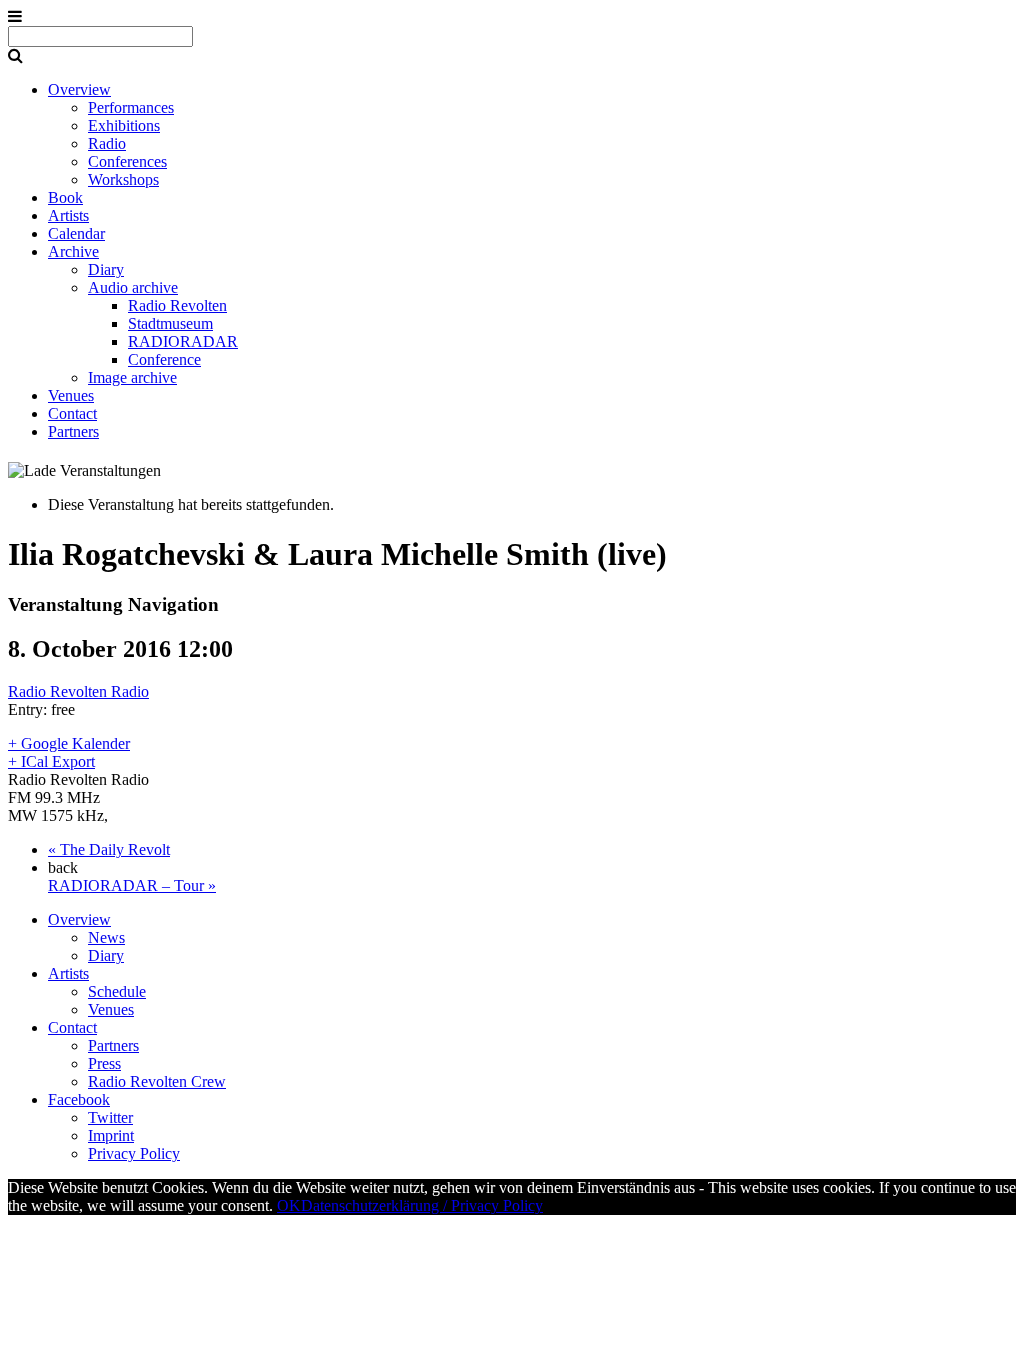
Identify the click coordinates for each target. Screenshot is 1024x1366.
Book (65, 197)
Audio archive (133, 287)
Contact (72, 413)
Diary (106, 269)
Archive (73, 251)
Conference (164, 359)
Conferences (127, 161)
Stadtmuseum (170, 323)
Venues (71, 395)
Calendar (76, 233)
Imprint (111, 1135)
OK (289, 1205)
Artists (68, 215)
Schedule (117, 991)
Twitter (110, 1117)
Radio (107, 143)
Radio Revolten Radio (78, 691)
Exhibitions (124, 125)
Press (104, 1063)
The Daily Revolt (109, 849)
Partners (73, 431)
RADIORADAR (183, 341)
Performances (131, 107)
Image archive (132, 377)
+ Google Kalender (69, 743)
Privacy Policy (134, 1153)
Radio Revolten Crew (157, 1081)
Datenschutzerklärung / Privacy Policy (422, 1205)
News (106, 937)
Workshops (123, 179)
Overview (79, 89)
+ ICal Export (51, 761)
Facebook (79, 1099)
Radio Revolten (177, 305)
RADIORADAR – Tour (132, 885)
